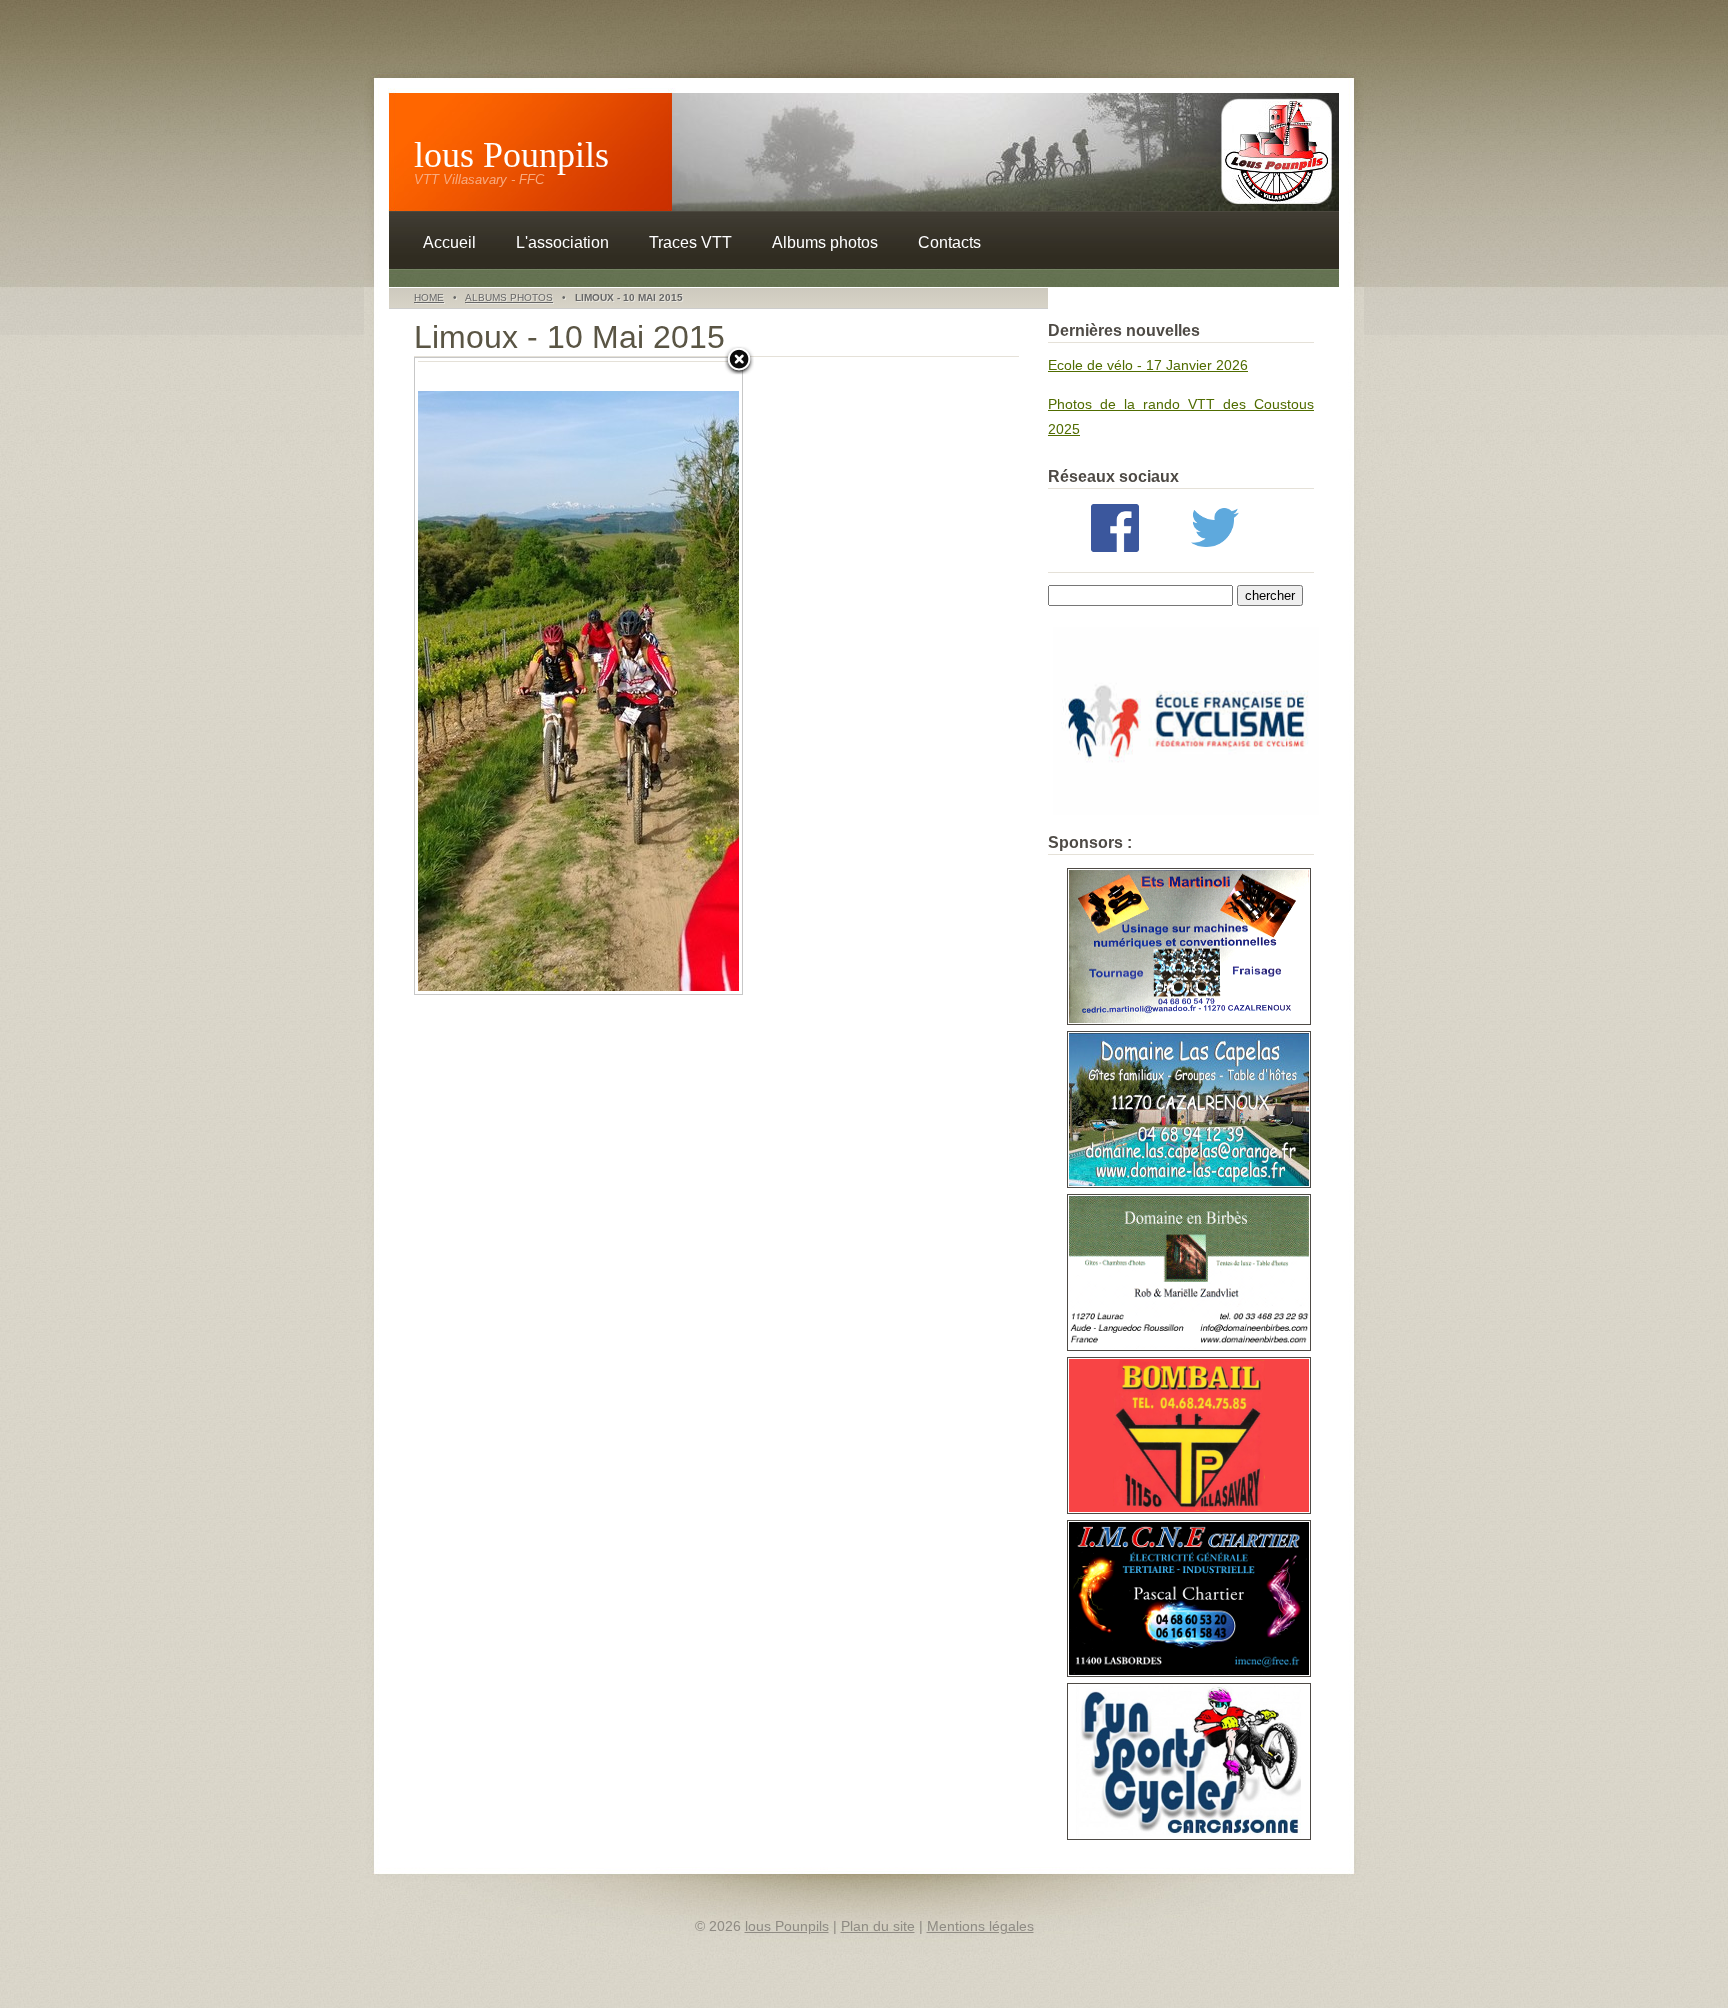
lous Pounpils (511, 155)
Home (429, 297)
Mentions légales (980, 1926)
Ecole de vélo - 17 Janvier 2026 (1148, 365)
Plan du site (878, 1926)
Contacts (949, 242)
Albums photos (825, 242)
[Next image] (685, 676)
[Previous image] (472, 676)
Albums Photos (509, 297)
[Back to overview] (739, 361)
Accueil (449, 242)
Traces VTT (690, 242)
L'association (562, 242)
